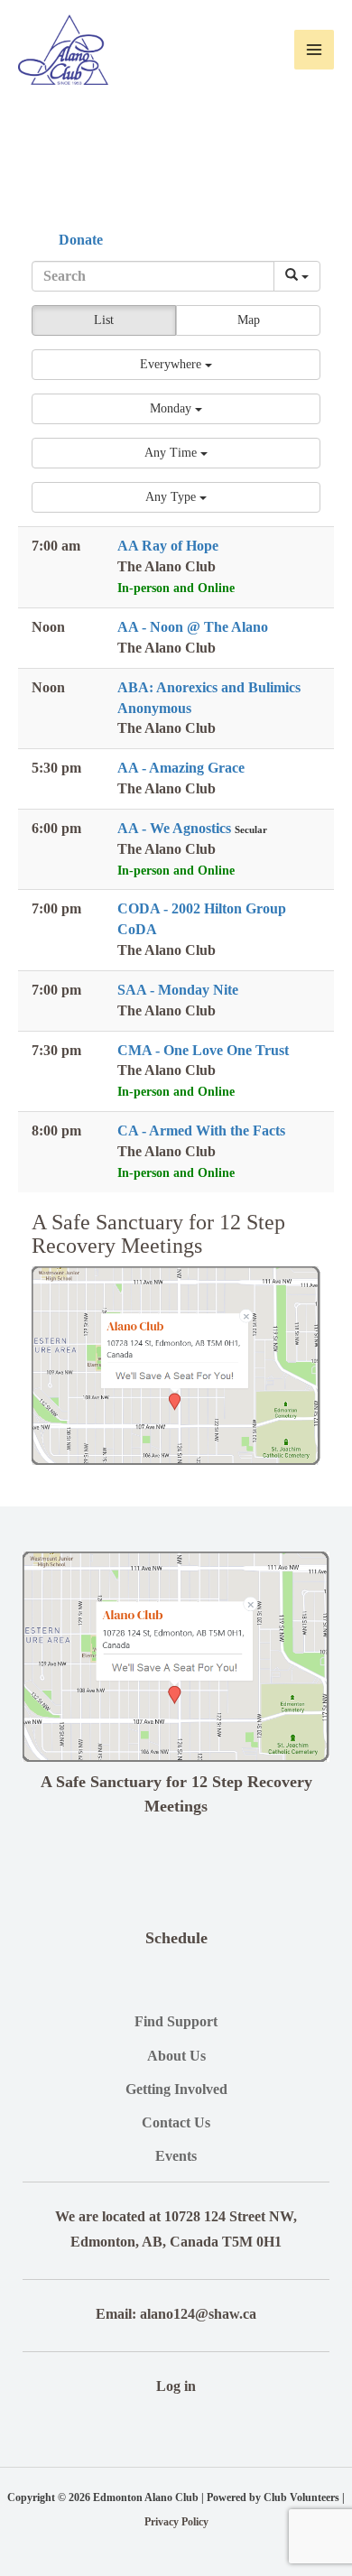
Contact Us (176, 2122)
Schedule (176, 1938)
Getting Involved (176, 2089)
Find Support (176, 2021)
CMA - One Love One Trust (203, 1050)
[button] (176, 365)
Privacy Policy (176, 2522)
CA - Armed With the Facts (201, 1130)
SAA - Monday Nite (178, 990)
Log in (176, 2386)
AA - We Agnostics (176, 828)
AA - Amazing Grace (181, 768)
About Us (176, 2056)
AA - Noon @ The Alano (193, 627)
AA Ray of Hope (168, 546)
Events (176, 2156)
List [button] (104, 320)
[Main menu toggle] (314, 50)
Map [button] (249, 320)
